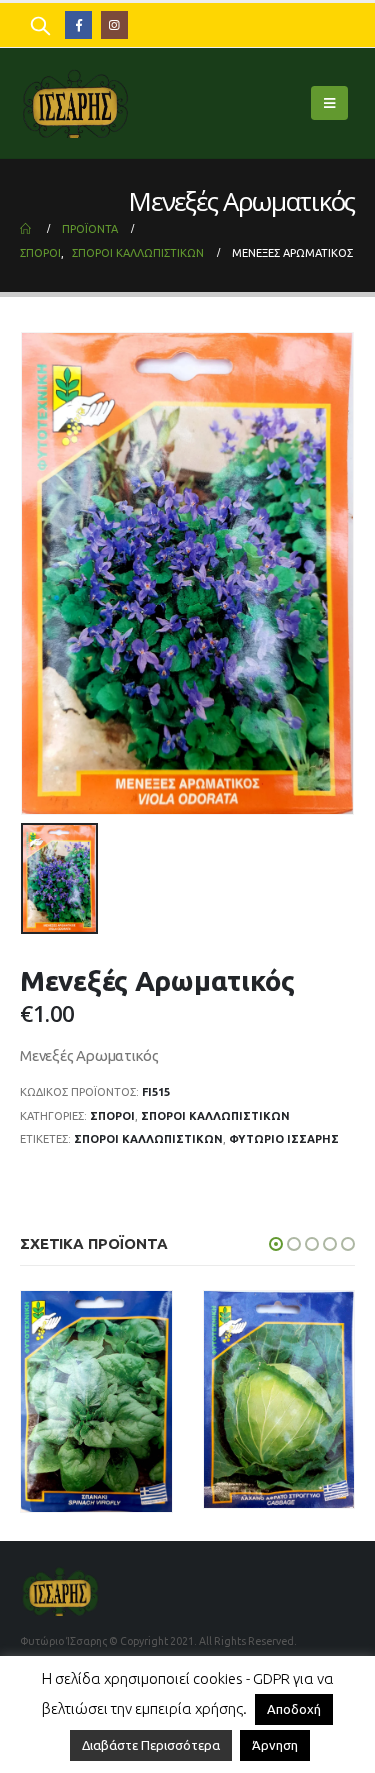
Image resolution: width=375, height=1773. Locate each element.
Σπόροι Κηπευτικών (125, 1406)
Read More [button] (137, 1494)
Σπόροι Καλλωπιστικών (148, 1139)
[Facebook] (78, 24)
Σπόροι (112, 1116)
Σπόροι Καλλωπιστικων (215, 1116)
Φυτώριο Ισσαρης (284, 1139)
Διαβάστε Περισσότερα (151, 1745)
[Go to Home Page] (27, 229)
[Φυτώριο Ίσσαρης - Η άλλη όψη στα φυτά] (75, 103)
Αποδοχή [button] (294, 1709)
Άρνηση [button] (275, 1745)
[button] (276, 1244)
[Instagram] (114, 24)
